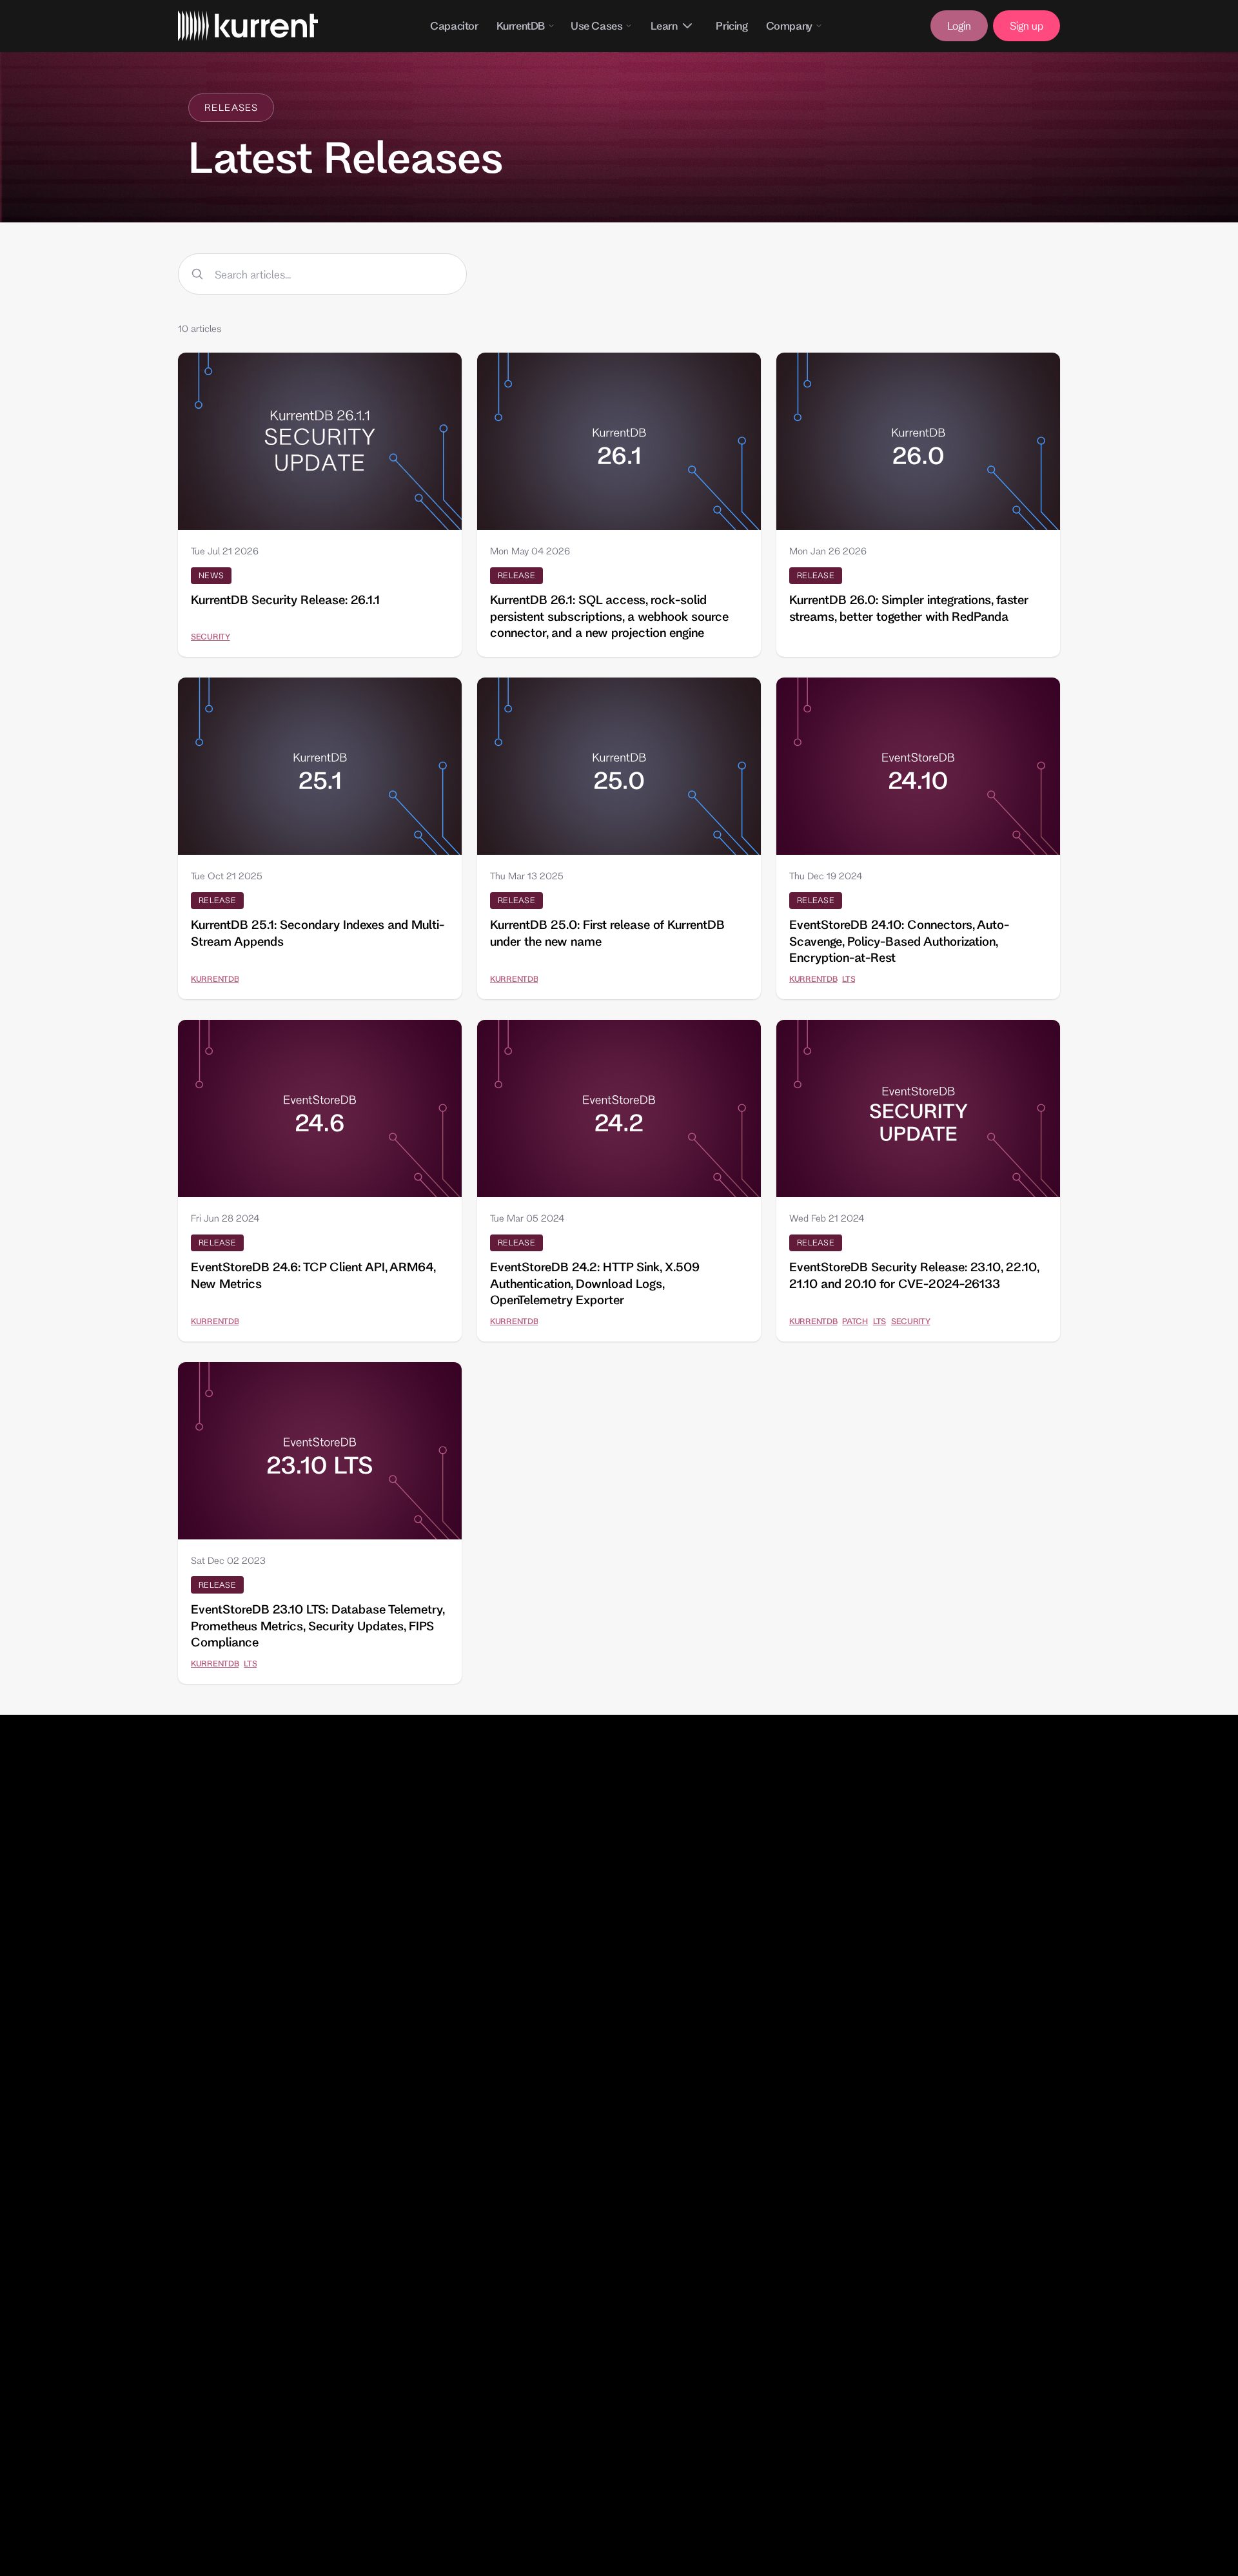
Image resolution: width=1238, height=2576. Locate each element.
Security (211, 636)
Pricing (732, 25)
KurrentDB (521, 25)
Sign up (1027, 25)
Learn (664, 25)
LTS (849, 979)
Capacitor (454, 25)
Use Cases (596, 25)
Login (959, 25)
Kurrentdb (215, 979)
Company (789, 25)
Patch (855, 1321)
